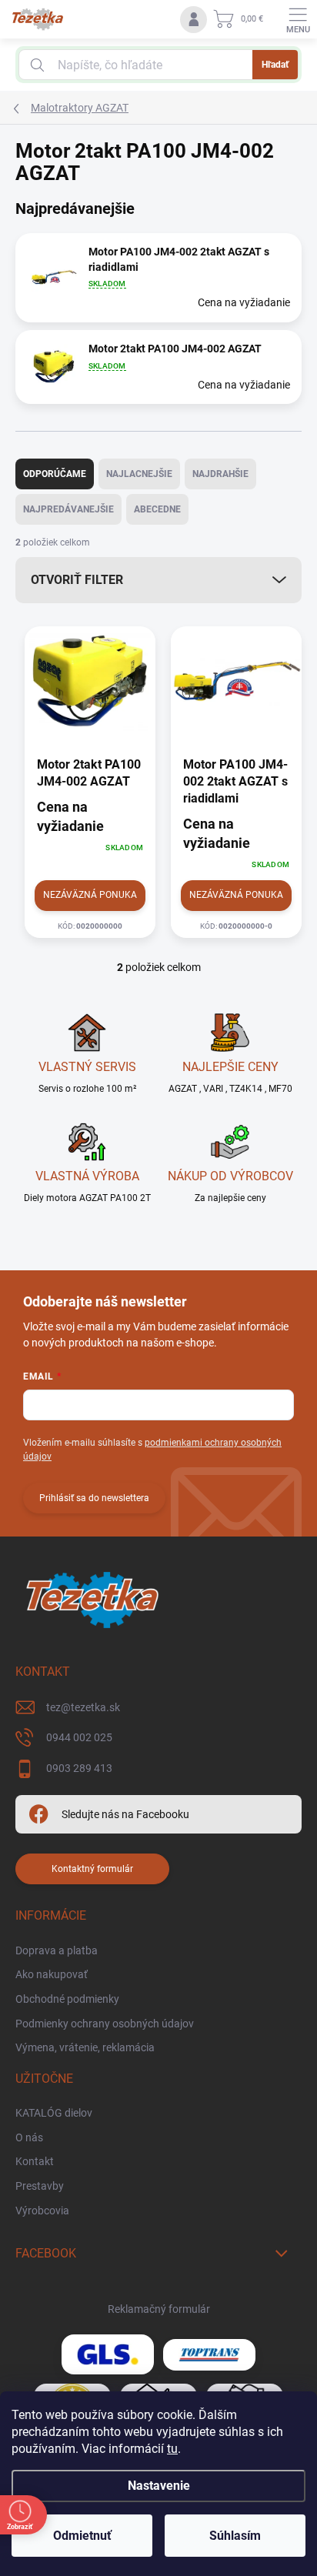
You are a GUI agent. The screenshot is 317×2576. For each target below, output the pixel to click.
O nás (29, 2137)
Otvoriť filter (77, 580)
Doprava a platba (57, 1950)
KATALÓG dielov (54, 2113)
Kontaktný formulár (92, 1869)
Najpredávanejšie (68, 509)
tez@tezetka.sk (83, 1707)
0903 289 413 (79, 1768)
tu (172, 2449)
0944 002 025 (79, 1737)
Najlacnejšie (139, 474)
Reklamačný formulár (159, 2309)
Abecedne (157, 509)
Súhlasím (235, 2536)
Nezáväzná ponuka (90, 895)
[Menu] (298, 19)
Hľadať (275, 65)
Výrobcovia (42, 2211)
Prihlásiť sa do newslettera (94, 1498)
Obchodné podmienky (67, 1999)
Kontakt (35, 2161)
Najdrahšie (220, 474)
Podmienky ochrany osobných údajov (105, 2024)
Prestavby (40, 2186)
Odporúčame (55, 474)
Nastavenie (159, 2486)
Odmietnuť (82, 2536)
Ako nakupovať (52, 1974)
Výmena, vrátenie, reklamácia (85, 2047)
